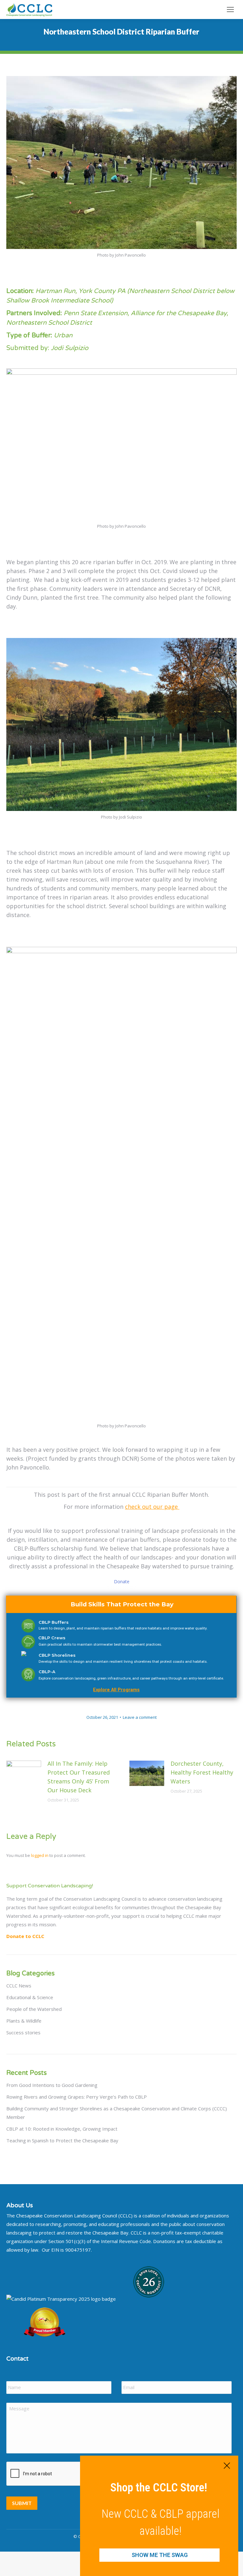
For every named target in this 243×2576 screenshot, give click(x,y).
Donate (122, 1581)
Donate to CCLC (25, 1936)
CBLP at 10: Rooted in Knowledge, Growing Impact (62, 2129)
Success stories (23, 2032)
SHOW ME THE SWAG (160, 2555)
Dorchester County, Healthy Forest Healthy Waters (202, 1772)
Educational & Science (30, 1997)
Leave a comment (140, 1717)
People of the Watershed (34, 2009)
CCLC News (19, 1986)
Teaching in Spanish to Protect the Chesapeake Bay (62, 2140)
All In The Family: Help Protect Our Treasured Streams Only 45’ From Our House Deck (79, 1777)
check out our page (152, 1507)
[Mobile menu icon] (230, 10)
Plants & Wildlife (24, 2021)
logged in (40, 1855)
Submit (22, 2503)
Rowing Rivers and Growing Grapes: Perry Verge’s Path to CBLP (77, 2097)
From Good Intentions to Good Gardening (52, 2085)
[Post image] (24, 1773)
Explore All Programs (116, 1690)
